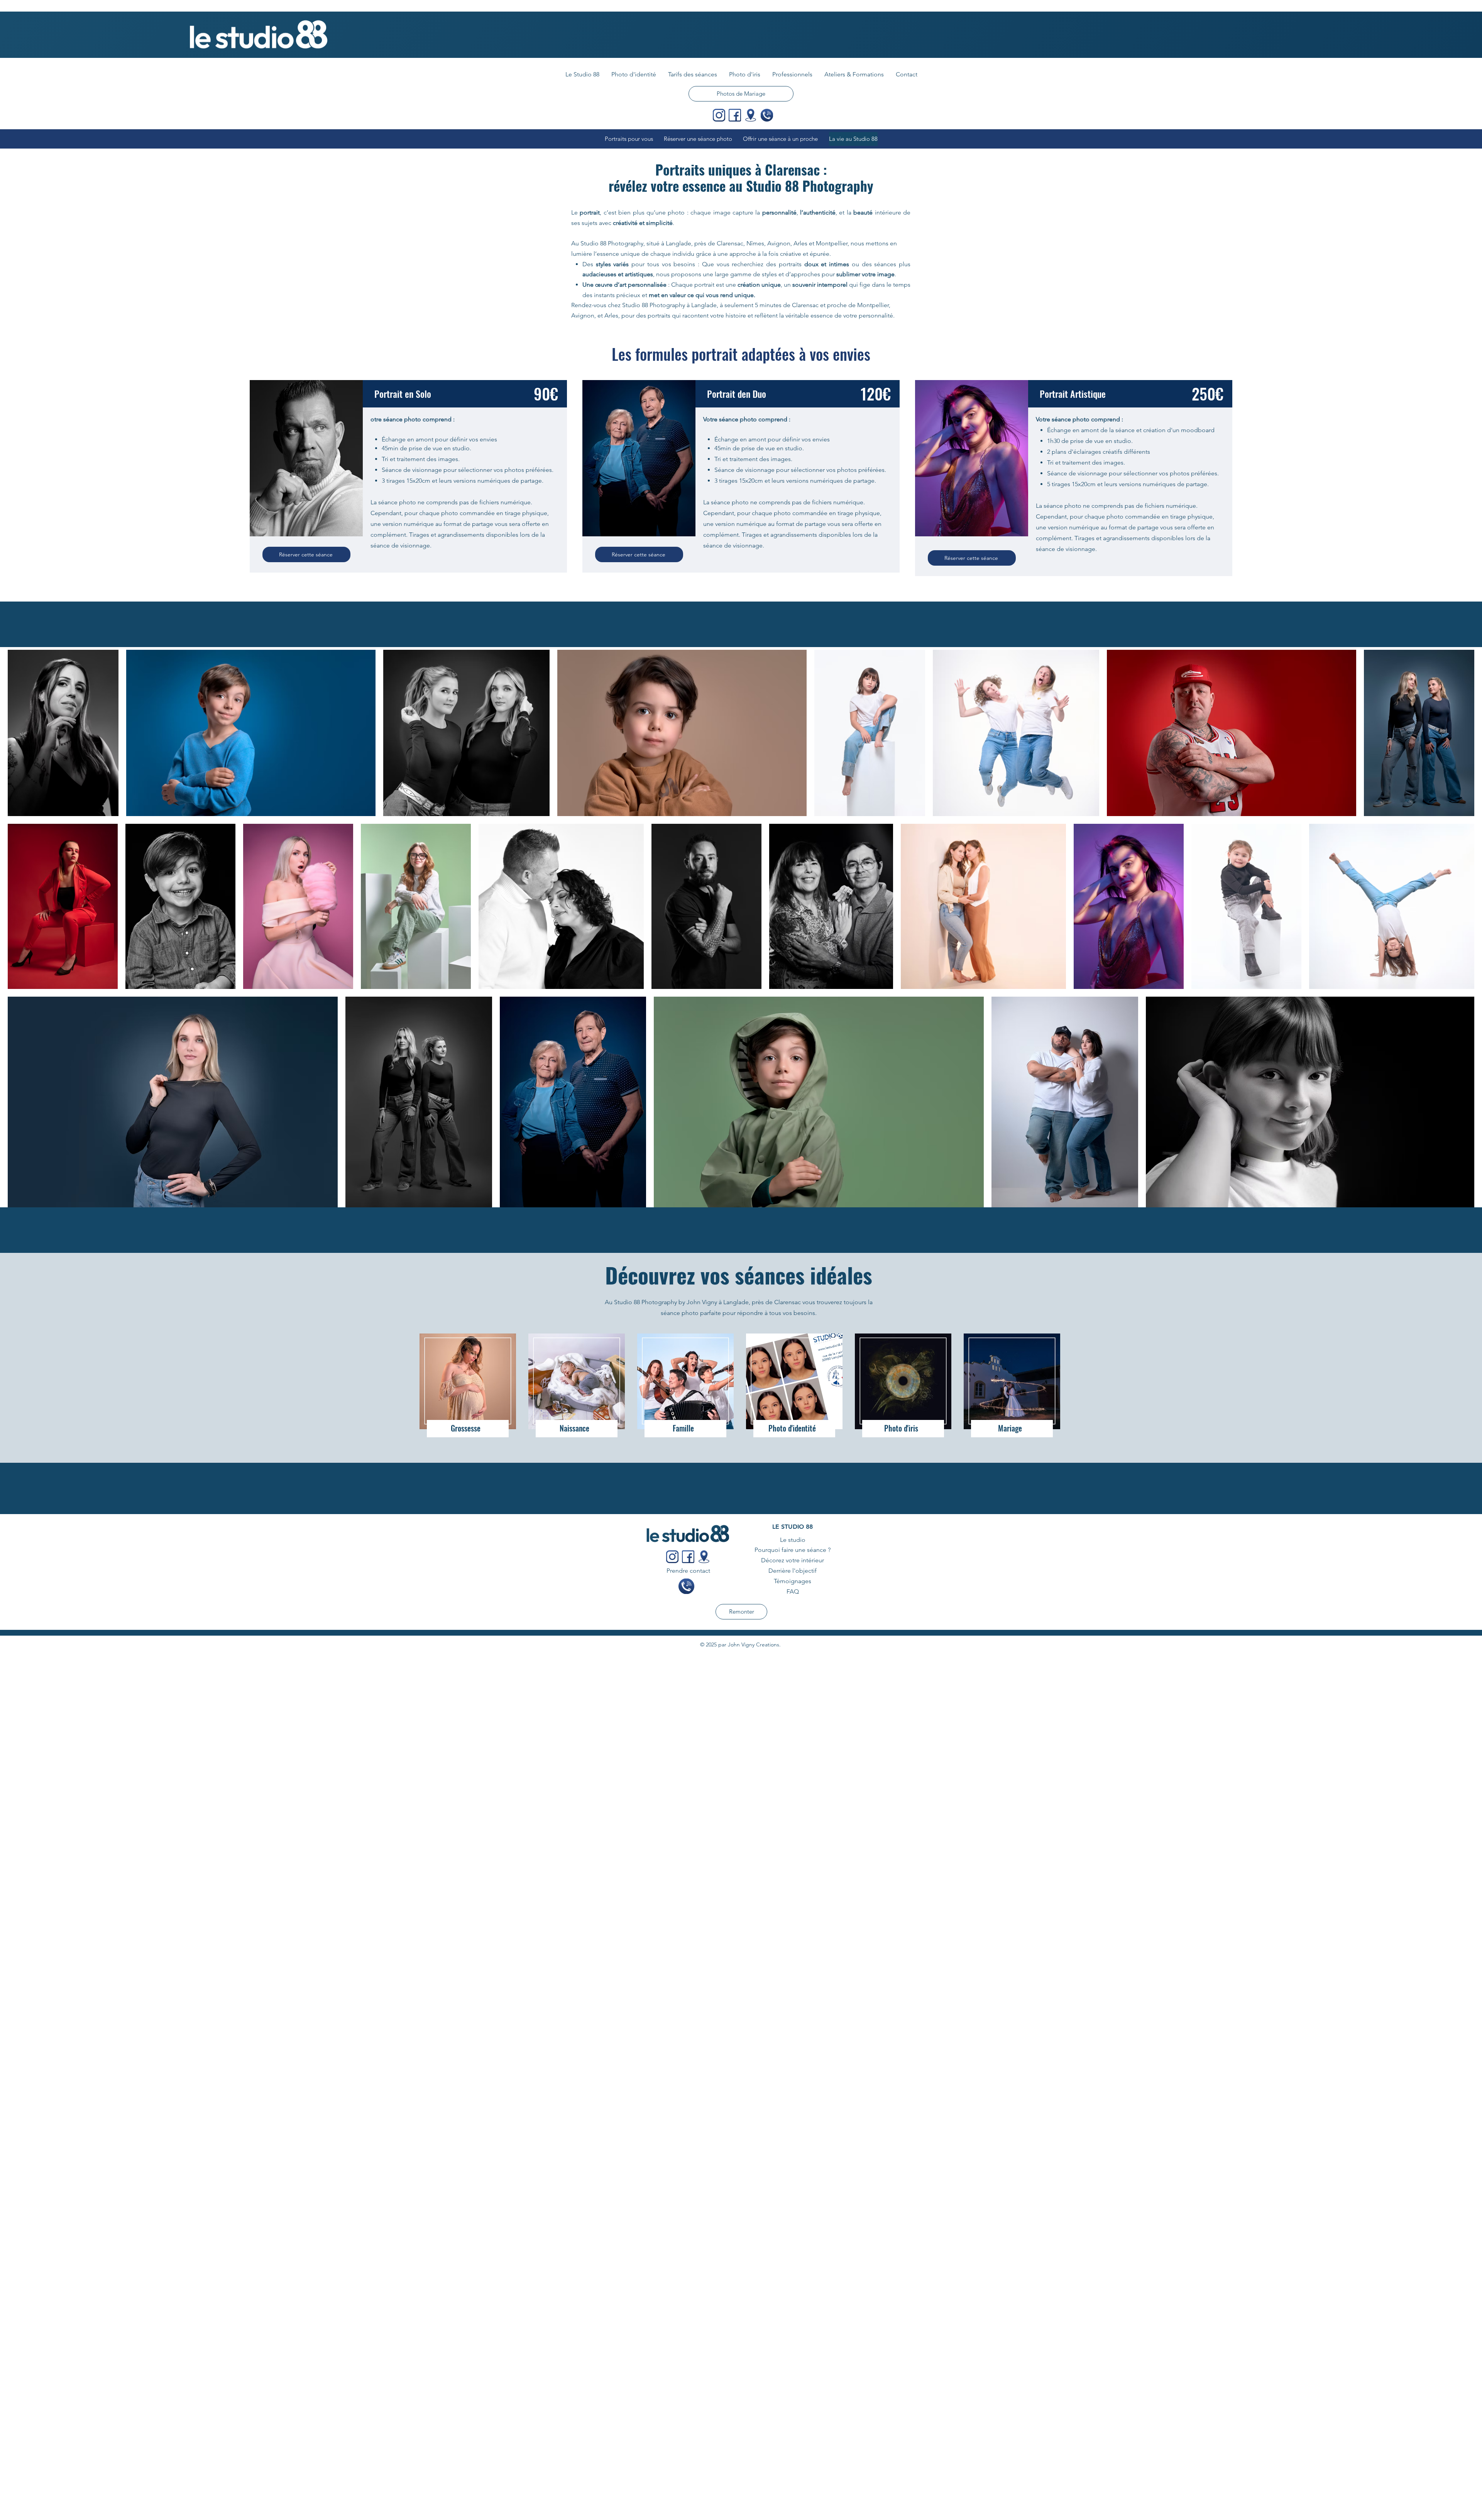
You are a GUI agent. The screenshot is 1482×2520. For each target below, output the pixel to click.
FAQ (793, 1591)
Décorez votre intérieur (793, 1560)
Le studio (793, 1540)
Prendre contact (688, 1571)
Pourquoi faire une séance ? (793, 1550)
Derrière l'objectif (793, 1571)
